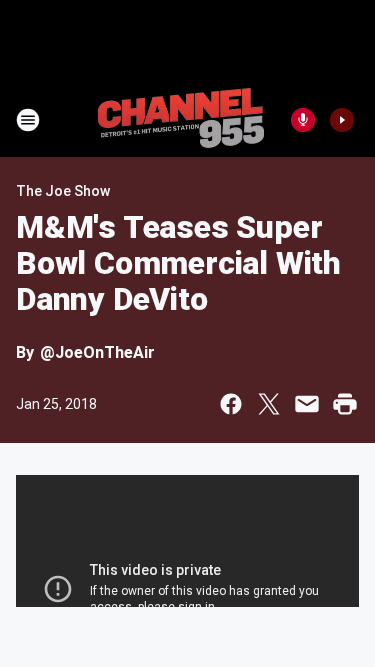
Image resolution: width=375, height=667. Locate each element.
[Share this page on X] (269, 404)
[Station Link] (181, 120)
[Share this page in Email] (307, 404)
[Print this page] (345, 404)
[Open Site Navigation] (28, 120)
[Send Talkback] (303, 120)
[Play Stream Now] (342, 120)
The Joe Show (63, 191)
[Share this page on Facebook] (231, 404)
